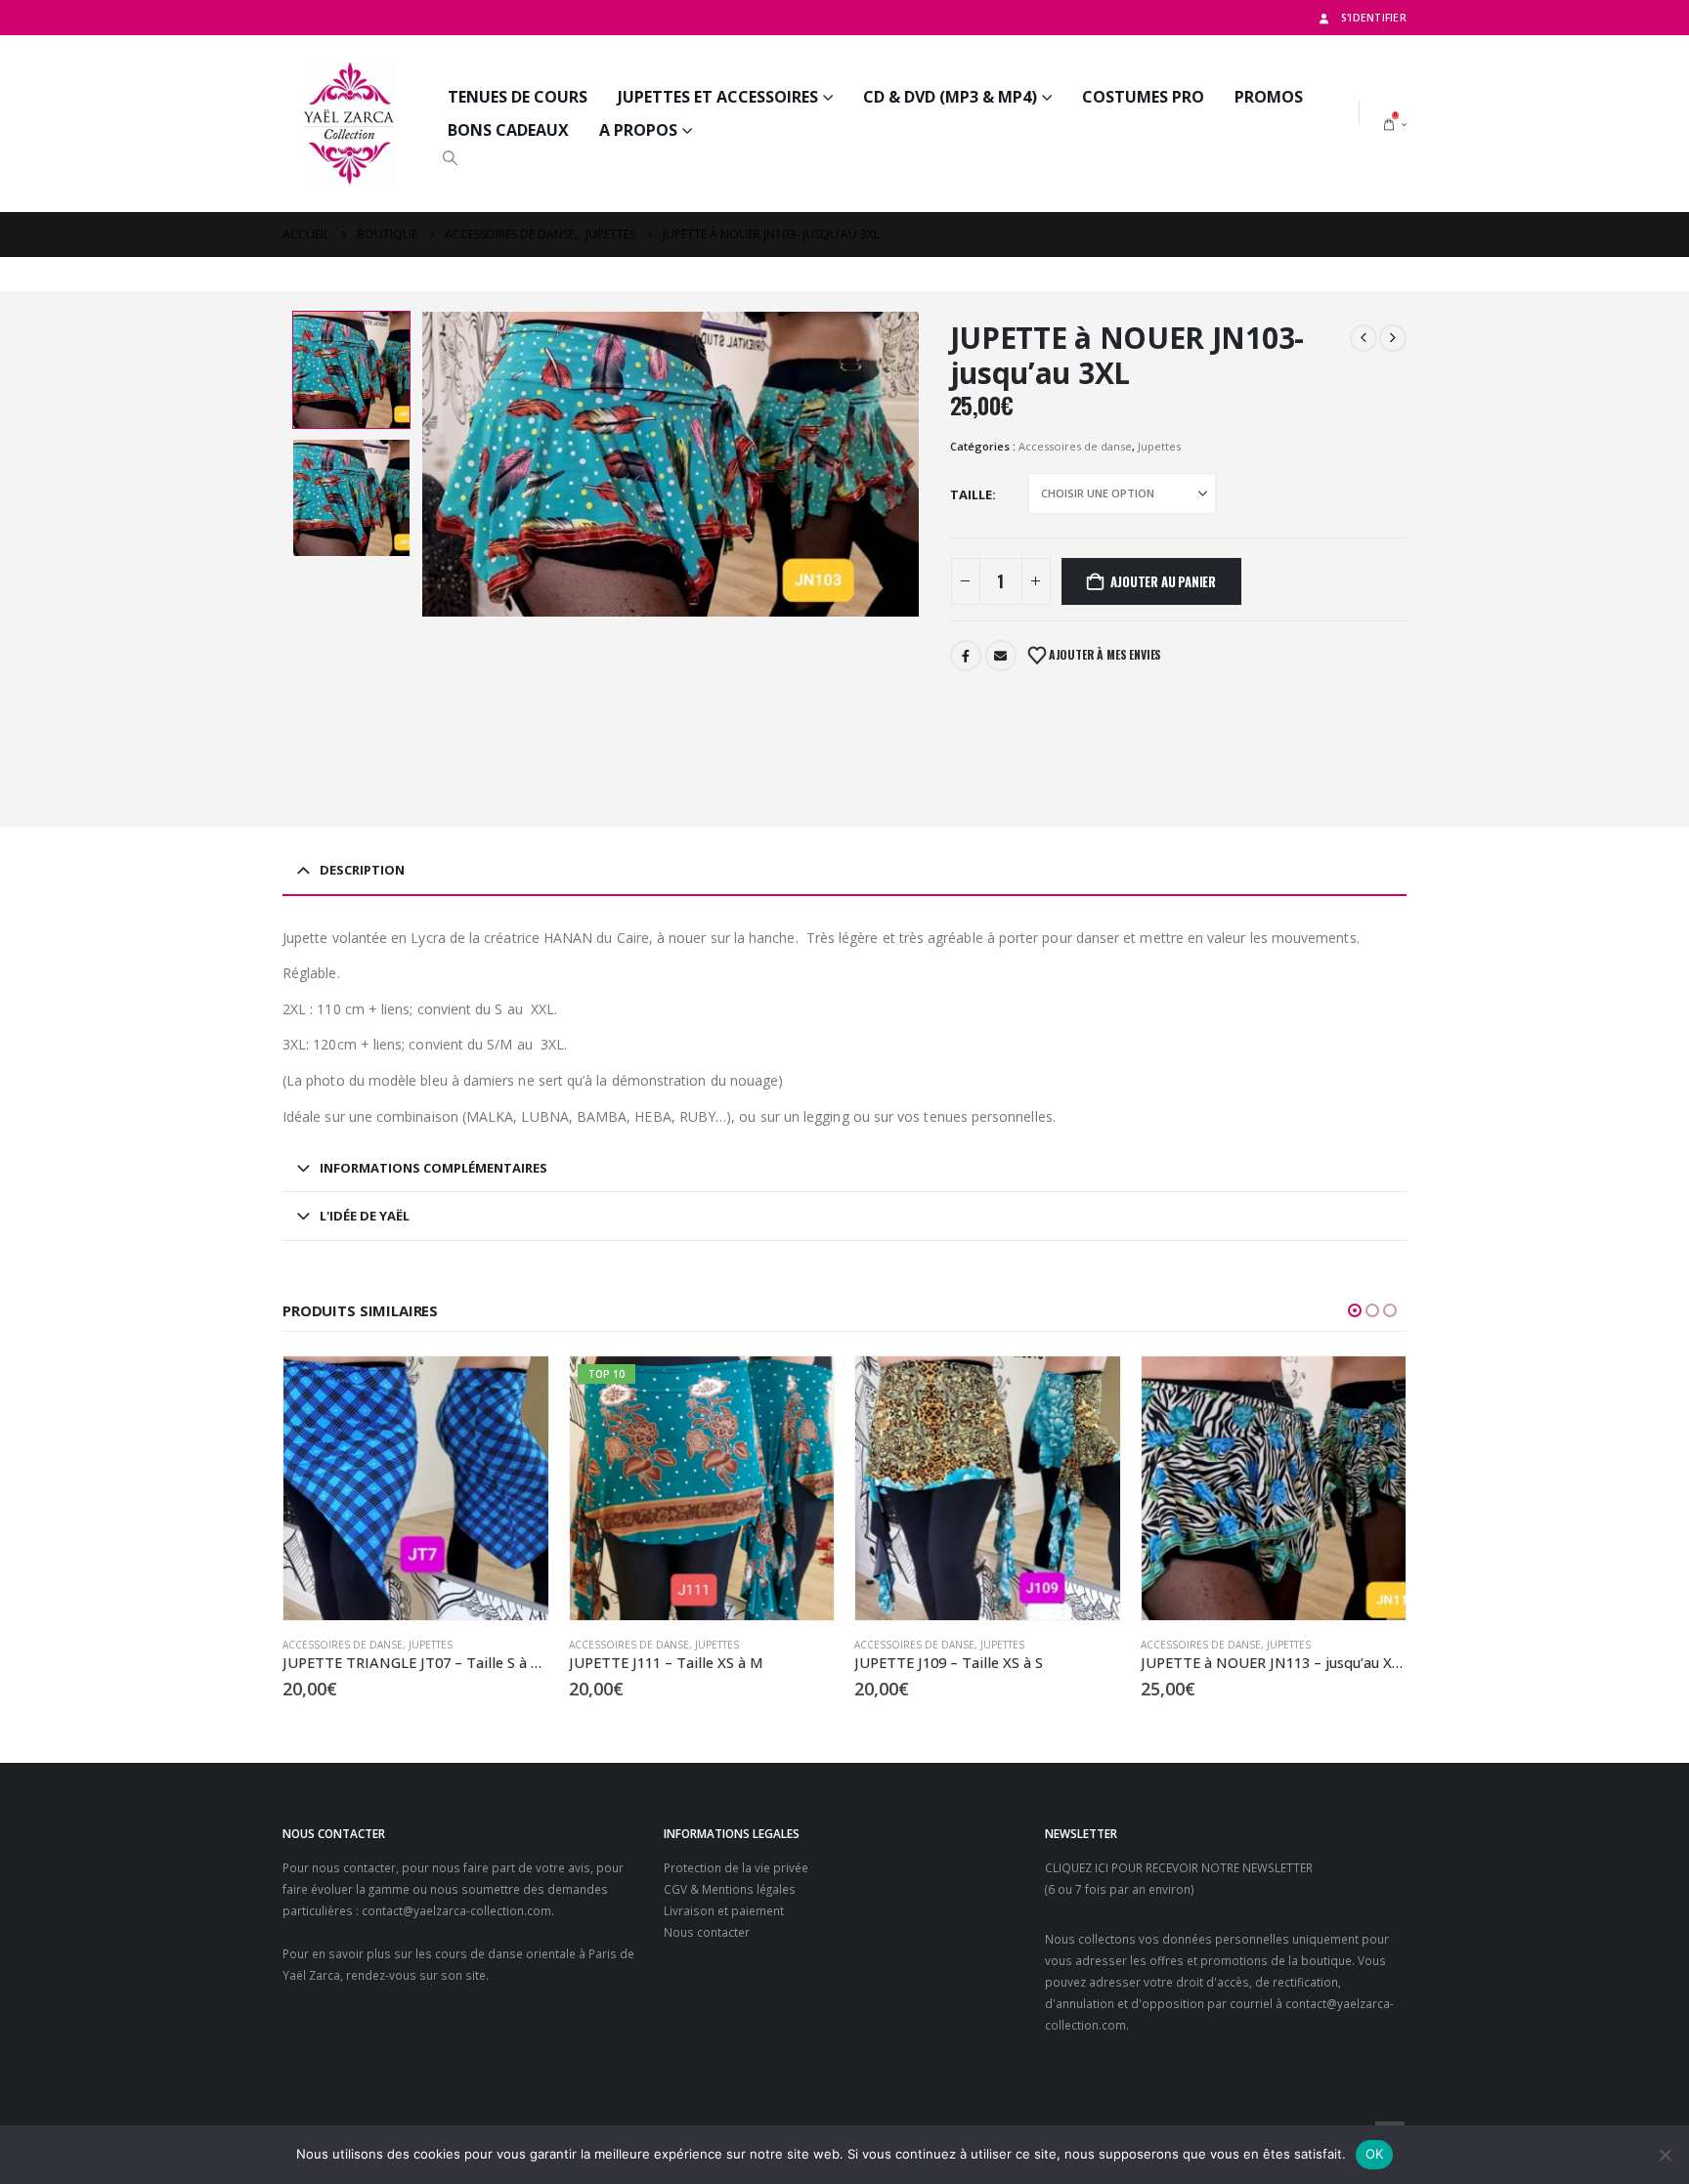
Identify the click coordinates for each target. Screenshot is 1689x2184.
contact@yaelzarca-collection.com (456, 1910)
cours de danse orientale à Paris (526, 1953)
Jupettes (1159, 446)
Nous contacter (707, 1932)
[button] (450, 157)
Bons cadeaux (508, 130)
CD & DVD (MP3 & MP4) (950, 97)
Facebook (966, 656)
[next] (1393, 338)
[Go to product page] (416, 1489)
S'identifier (1374, 18)
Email (1001, 656)
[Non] (1665, 2155)
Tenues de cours (518, 97)
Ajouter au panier (1163, 581)
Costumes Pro (1143, 97)
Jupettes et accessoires (718, 97)
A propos (638, 130)
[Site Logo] (350, 124)
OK (1375, 2154)
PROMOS (1269, 97)
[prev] (1364, 338)
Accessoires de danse (1075, 446)
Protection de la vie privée (736, 1867)
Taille (971, 494)
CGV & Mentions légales (730, 1889)
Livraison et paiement (724, 1910)
